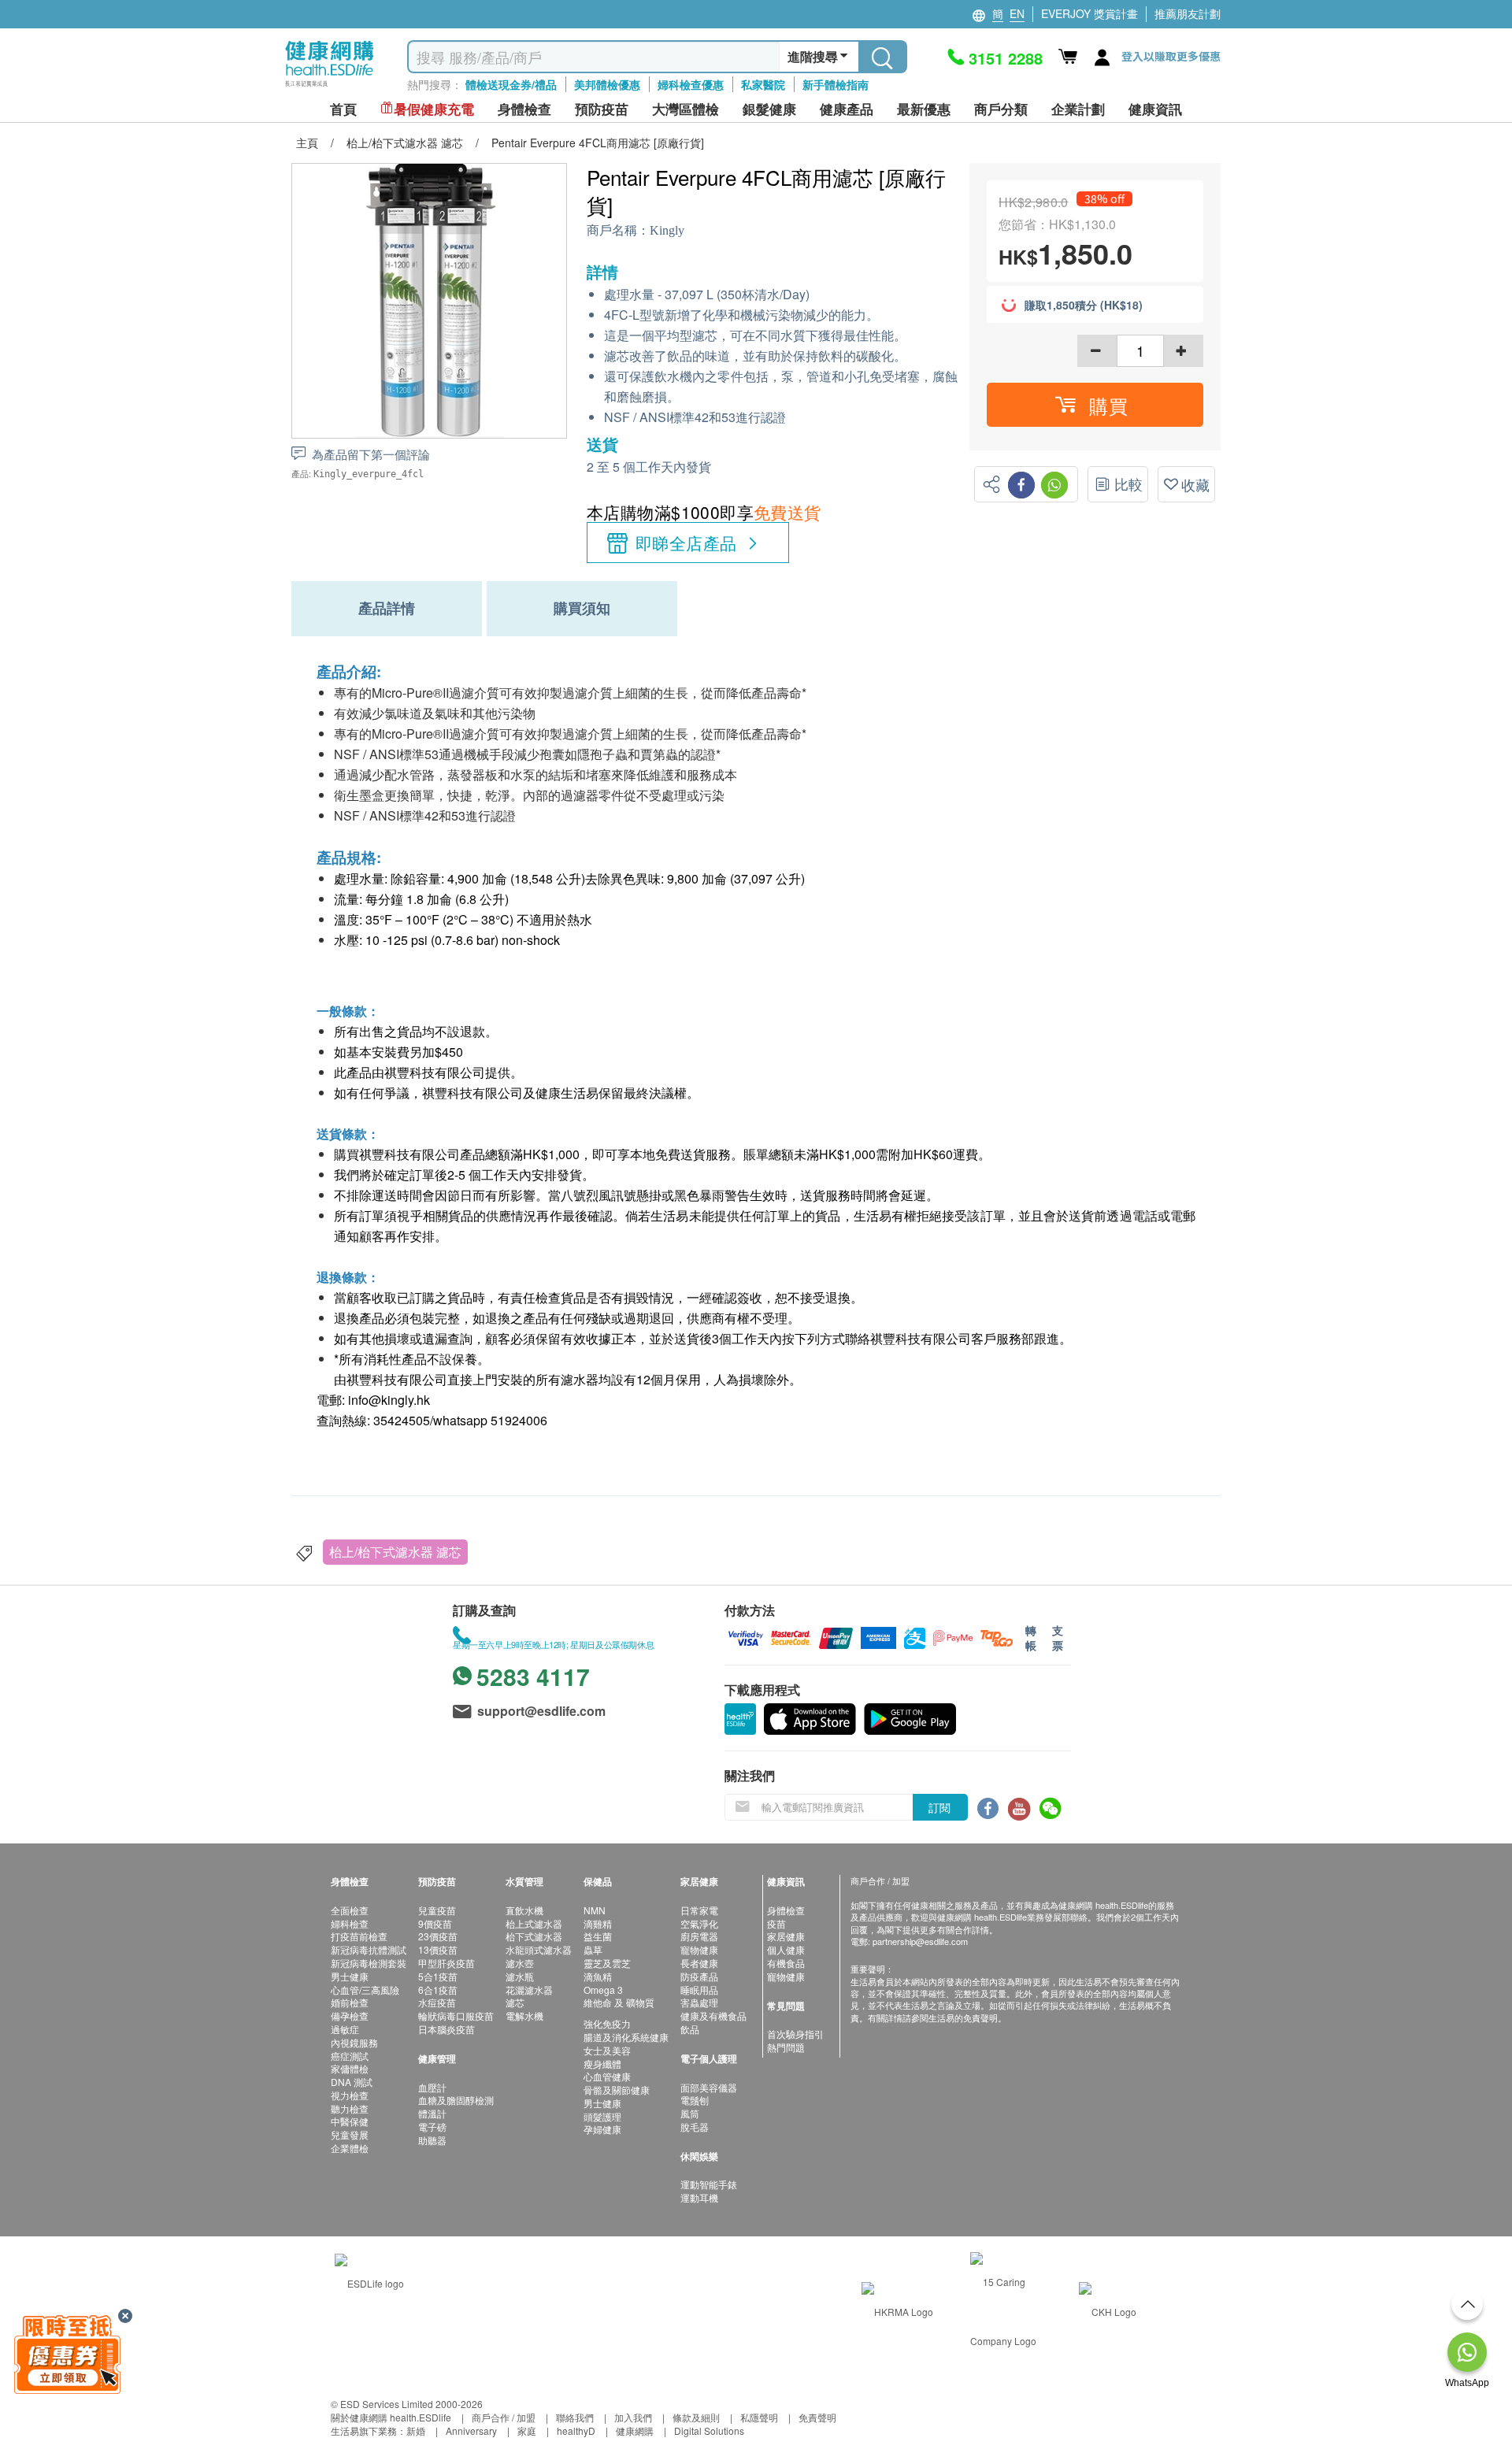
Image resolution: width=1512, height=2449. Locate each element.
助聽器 (432, 2140)
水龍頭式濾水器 (539, 1949)
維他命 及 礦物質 (619, 2002)
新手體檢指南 (836, 84)
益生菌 (598, 1936)
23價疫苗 (438, 1936)
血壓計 (432, 2087)
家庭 (527, 2430)
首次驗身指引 (795, 2034)
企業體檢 (350, 2148)
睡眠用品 (699, 1990)
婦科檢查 (350, 1923)
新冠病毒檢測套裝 (369, 1963)
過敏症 (345, 2029)
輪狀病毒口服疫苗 (456, 2016)
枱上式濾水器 (534, 1923)
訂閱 (939, 1807)
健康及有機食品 (713, 2016)
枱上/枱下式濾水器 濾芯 (395, 1552)
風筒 (690, 2113)
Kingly (667, 230)
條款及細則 (696, 2417)
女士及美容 (607, 2050)
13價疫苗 (438, 1949)
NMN (595, 1910)
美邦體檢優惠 (607, 84)
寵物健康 (699, 1949)
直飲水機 (524, 1910)
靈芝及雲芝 (607, 1963)
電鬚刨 (695, 2100)
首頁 (343, 109)
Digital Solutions (709, 2430)
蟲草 (593, 1949)
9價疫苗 (435, 1923)
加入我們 (633, 2417)
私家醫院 (763, 84)
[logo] (330, 87)
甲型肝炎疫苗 (447, 1963)
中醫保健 (350, 2121)
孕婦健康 (602, 2129)
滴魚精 (598, 1976)
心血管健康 (607, 2076)
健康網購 (635, 2430)
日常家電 (699, 1910)
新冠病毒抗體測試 (369, 1949)
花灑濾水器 (529, 1990)
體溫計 (432, 2113)
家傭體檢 (350, 2068)
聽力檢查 (350, 2108)
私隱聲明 (759, 2417)
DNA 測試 (352, 2082)
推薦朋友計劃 (1188, 13)
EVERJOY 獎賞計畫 (1090, 13)
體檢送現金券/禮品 (511, 84)
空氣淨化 (699, 1923)
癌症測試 (350, 2056)
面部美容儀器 (709, 2087)
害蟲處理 (699, 2002)
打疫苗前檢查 (359, 1936)
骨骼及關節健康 (617, 2090)
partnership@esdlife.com (920, 1941)
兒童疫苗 (437, 1910)
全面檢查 (350, 1910)
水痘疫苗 (437, 2002)
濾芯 (515, 2002)
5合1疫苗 (438, 1976)
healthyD (576, 2430)
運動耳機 (699, 2197)
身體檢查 (786, 1910)
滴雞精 (598, 1923)
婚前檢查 (350, 2002)
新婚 (416, 2430)
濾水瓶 (520, 1976)
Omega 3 (603, 1990)
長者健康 (699, 1963)
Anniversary (471, 2430)
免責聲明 (817, 2417)
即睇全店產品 (686, 543)
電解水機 (524, 2016)
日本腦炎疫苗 (447, 2029)
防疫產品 (699, 1976)
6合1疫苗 (438, 1990)
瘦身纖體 (602, 2064)
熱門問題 (786, 2047)
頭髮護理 (602, 2116)
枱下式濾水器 (534, 1936)
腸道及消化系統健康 (626, 2037)
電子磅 (432, 2127)
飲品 (690, 2029)
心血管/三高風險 (365, 1990)
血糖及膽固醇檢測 (456, 2100)
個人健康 (786, 1949)
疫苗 (776, 1923)
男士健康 (350, 1976)
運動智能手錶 (709, 2184)
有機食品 (786, 1963)
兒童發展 (350, 2134)
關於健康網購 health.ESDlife (391, 2417)
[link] (369, 2282)
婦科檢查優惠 (691, 84)
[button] (1095, 405)
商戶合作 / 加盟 (504, 2417)
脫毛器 (695, 2127)
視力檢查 (350, 2095)
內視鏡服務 (354, 2042)
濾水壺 (520, 1963)
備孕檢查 (350, 2016)
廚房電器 (699, 1936)
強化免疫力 (607, 2023)
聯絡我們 (575, 2417)
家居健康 (786, 1936)
